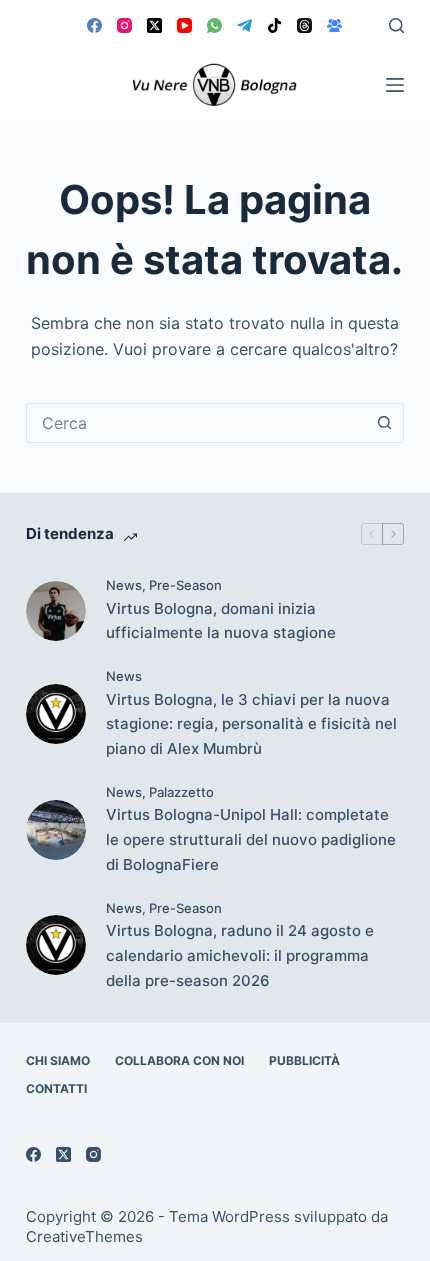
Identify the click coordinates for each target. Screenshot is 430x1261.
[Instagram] (124, 25)
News (124, 585)
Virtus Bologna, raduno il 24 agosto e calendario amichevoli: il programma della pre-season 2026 (240, 955)
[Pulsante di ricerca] (384, 423)
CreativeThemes (84, 1236)
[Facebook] (94, 25)
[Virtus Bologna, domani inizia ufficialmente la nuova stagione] (56, 611)
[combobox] (196, 423)
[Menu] (395, 85)
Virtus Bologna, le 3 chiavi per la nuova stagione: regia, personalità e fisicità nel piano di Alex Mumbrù (251, 724)
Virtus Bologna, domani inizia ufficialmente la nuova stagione (221, 621)
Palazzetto (181, 792)
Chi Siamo (58, 1060)
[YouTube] (184, 25)
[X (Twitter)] (154, 25)
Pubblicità (304, 1060)
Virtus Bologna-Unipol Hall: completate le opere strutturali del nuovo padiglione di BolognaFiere (251, 839)
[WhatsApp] (214, 25)
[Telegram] (244, 25)
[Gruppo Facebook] (334, 25)
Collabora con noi (179, 1060)
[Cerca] (396, 25)
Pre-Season (185, 585)
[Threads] (304, 25)
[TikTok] (274, 25)
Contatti (56, 1088)
